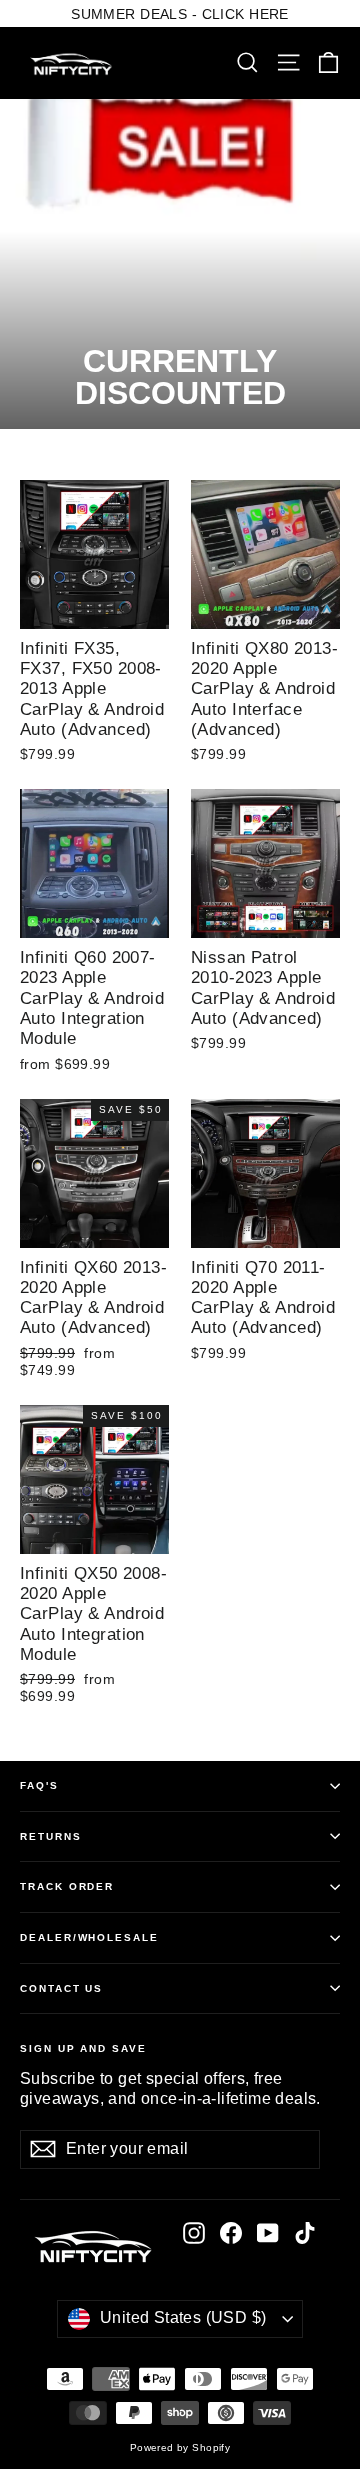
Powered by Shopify (180, 2447)
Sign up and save (83, 2048)
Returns (51, 1836)
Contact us (61, 1988)
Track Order (67, 1886)
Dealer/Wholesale (89, 1937)
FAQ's (39, 1785)
